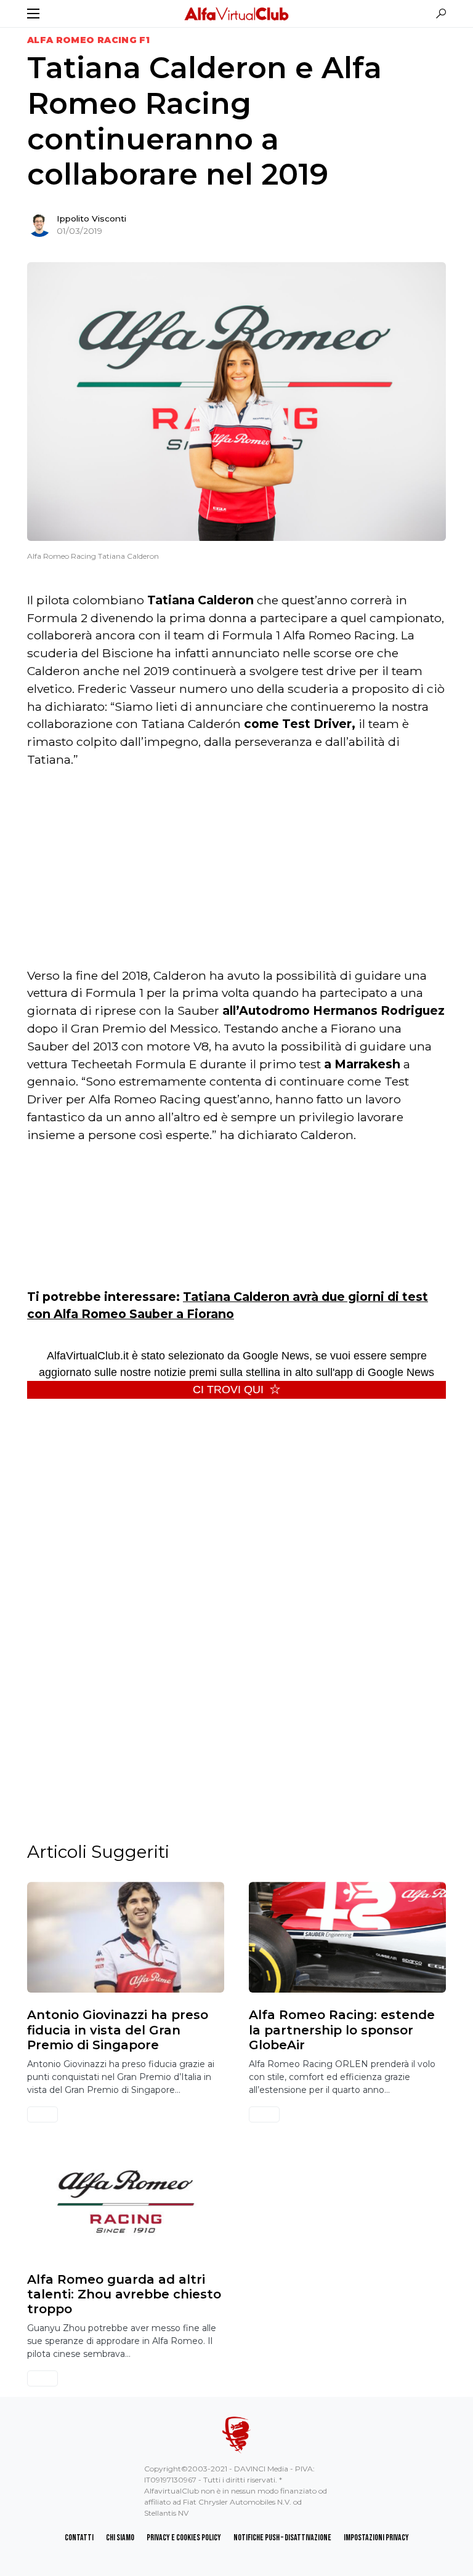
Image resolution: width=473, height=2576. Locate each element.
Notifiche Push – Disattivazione (282, 2538)
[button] (33, 14)
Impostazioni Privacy (376, 2538)
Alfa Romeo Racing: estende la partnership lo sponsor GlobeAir (342, 2030)
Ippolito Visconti (91, 218)
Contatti (79, 2538)
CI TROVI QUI (228, 1390)
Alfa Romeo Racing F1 (88, 40)
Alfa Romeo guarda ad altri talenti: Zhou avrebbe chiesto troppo (124, 2294)
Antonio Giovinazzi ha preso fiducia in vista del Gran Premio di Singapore (118, 2030)
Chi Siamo (120, 2538)
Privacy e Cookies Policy (184, 2538)
